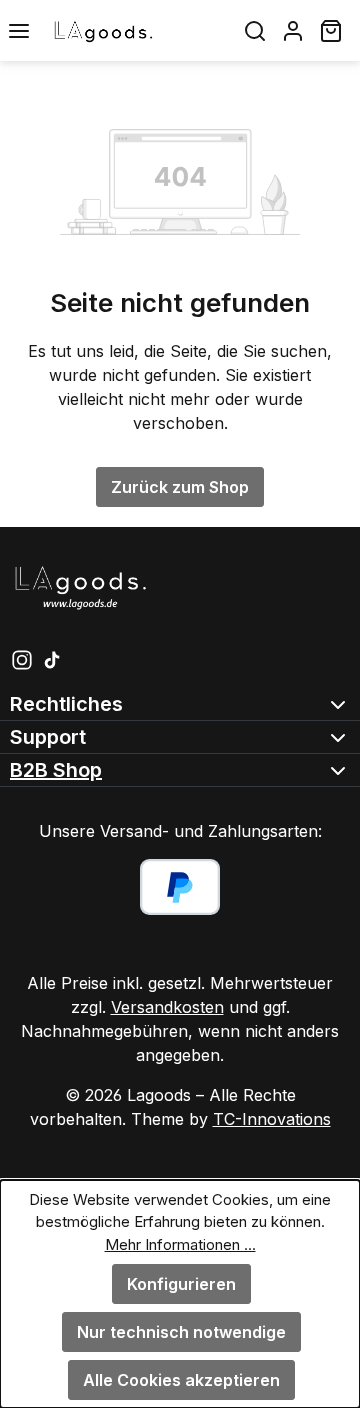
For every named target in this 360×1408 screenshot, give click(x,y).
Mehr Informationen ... (180, 1244)
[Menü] (19, 30)
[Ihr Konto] (293, 30)
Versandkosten (167, 1007)
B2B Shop (56, 770)
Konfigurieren (181, 1284)
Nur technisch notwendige (181, 1332)
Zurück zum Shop (180, 487)
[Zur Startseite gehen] (137, 30)
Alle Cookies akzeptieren (181, 1380)
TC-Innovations (272, 1119)
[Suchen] (255, 30)
